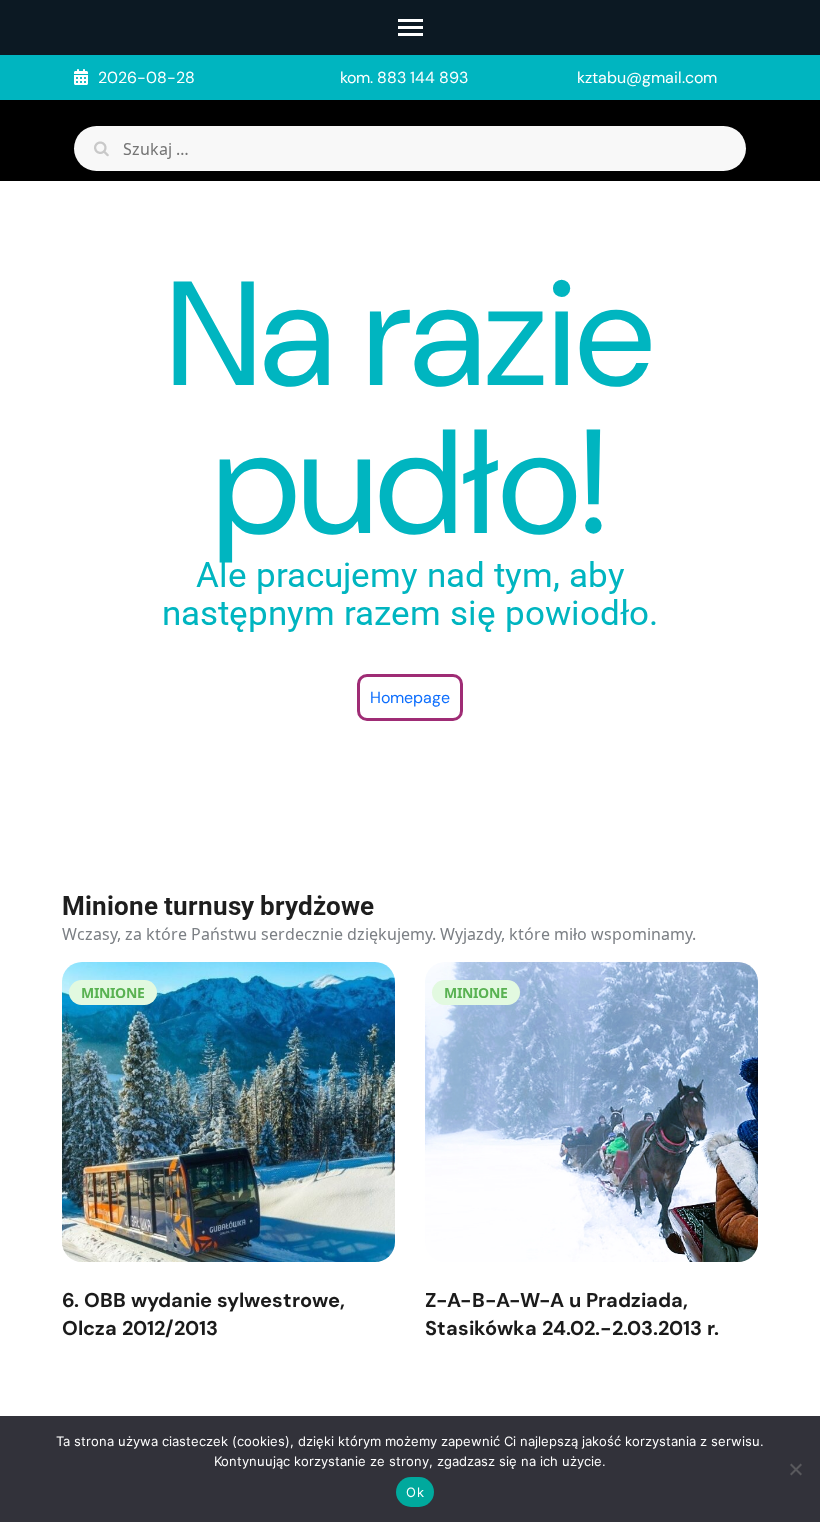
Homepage (410, 697)
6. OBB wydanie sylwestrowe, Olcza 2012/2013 (203, 1313)
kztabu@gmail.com (647, 77)
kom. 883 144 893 (404, 77)
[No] (795, 1469)
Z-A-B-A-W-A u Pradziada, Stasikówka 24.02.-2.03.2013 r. (572, 1313)
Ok (415, 1492)
